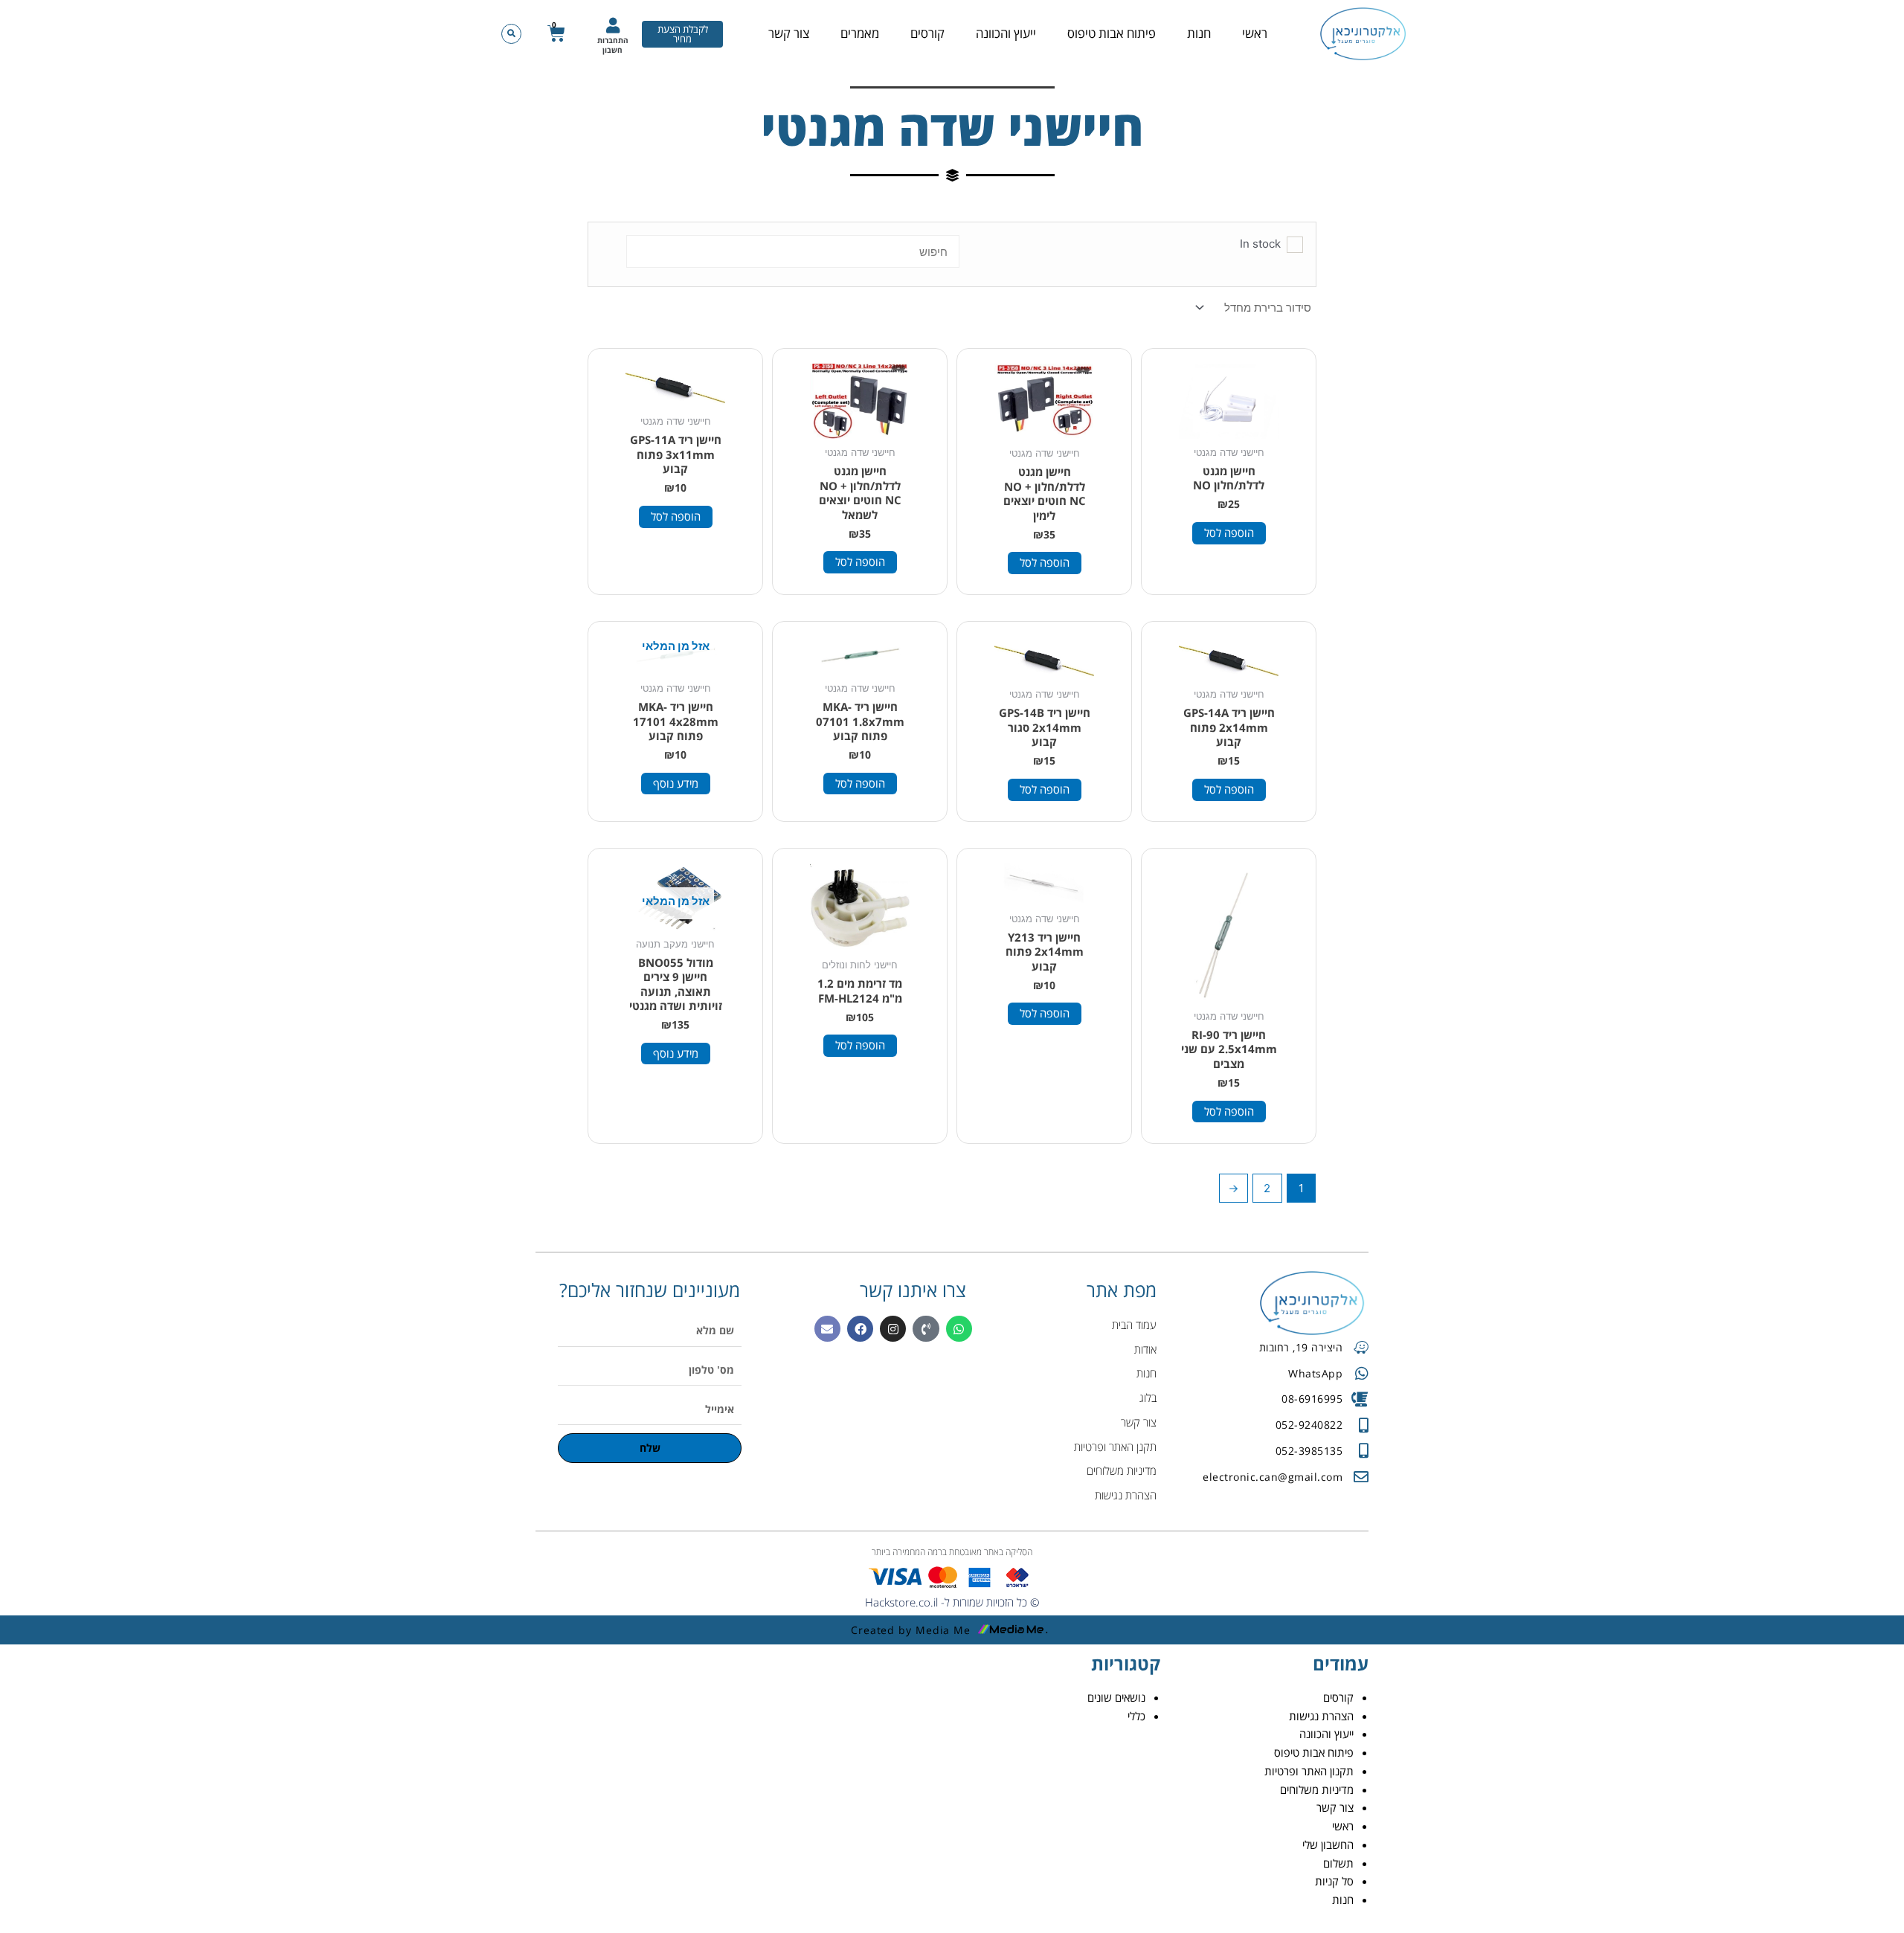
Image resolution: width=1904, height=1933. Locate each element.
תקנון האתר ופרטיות (1309, 1771)
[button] (511, 34)
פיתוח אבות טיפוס (1112, 33)
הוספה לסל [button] (1229, 533)
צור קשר (789, 33)
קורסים (927, 33)
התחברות (613, 40)
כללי (1136, 1716)
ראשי (1255, 33)
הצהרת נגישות (1321, 1716)
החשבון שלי (1328, 1844)
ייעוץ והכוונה (1006, 33)
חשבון (612, 50)
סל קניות (1334, 1881)
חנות (1199, 33)
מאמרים (860, 33)
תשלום (1338, 1863)
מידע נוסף (676, 783)
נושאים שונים (1116, 1697)
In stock (1260, 244)
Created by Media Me (911, 1630)
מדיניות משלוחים (1317, 1789)
